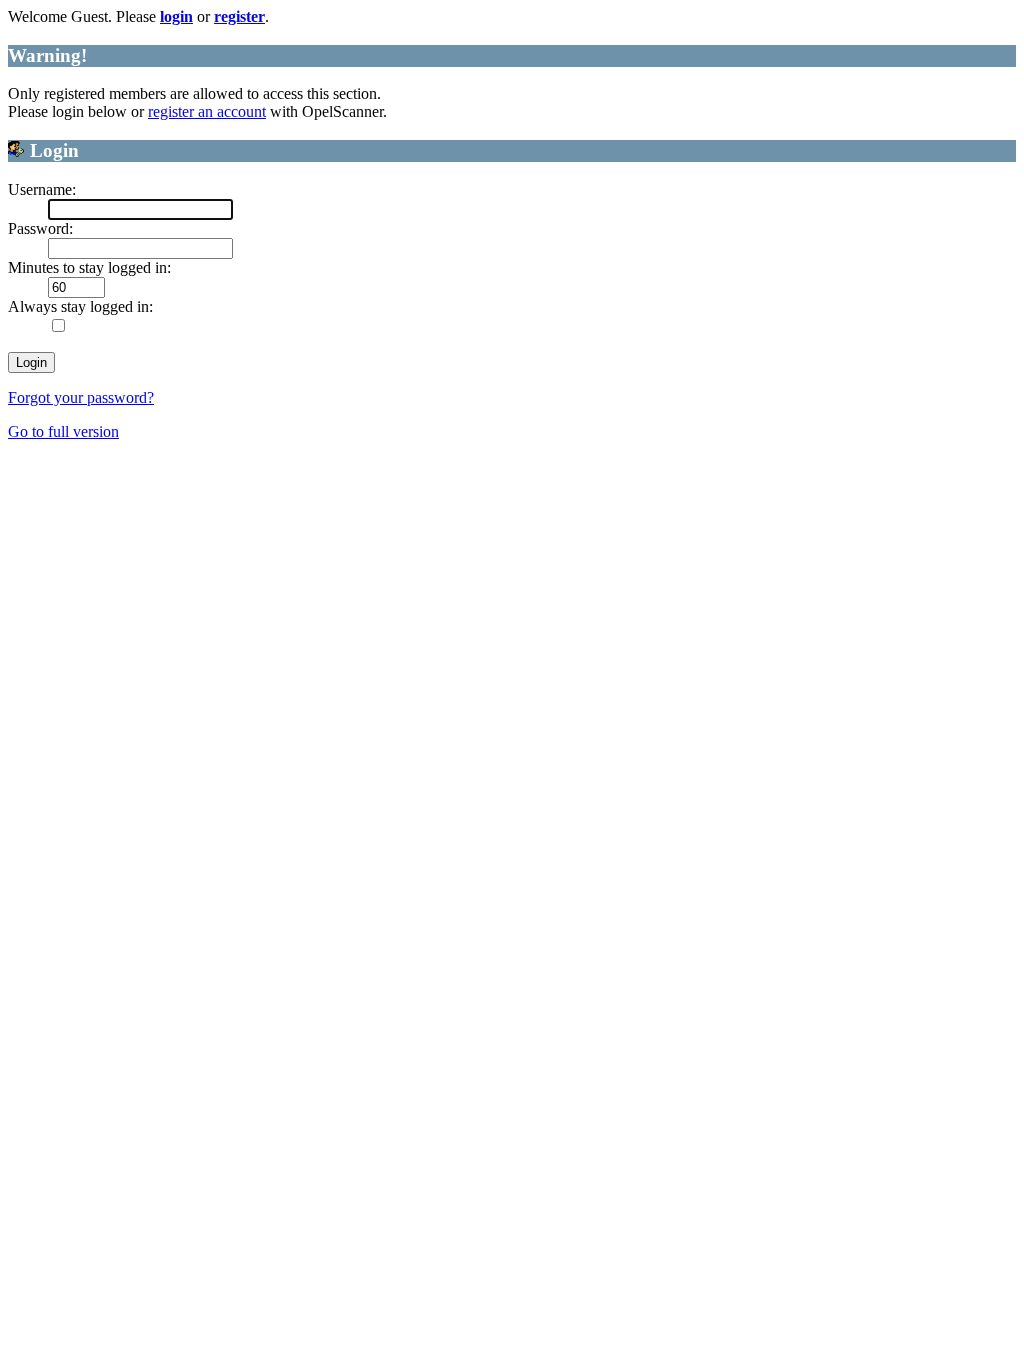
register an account (207, 111)
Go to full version (63, 431)
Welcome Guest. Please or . (138, 16)
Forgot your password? (81, 397)
